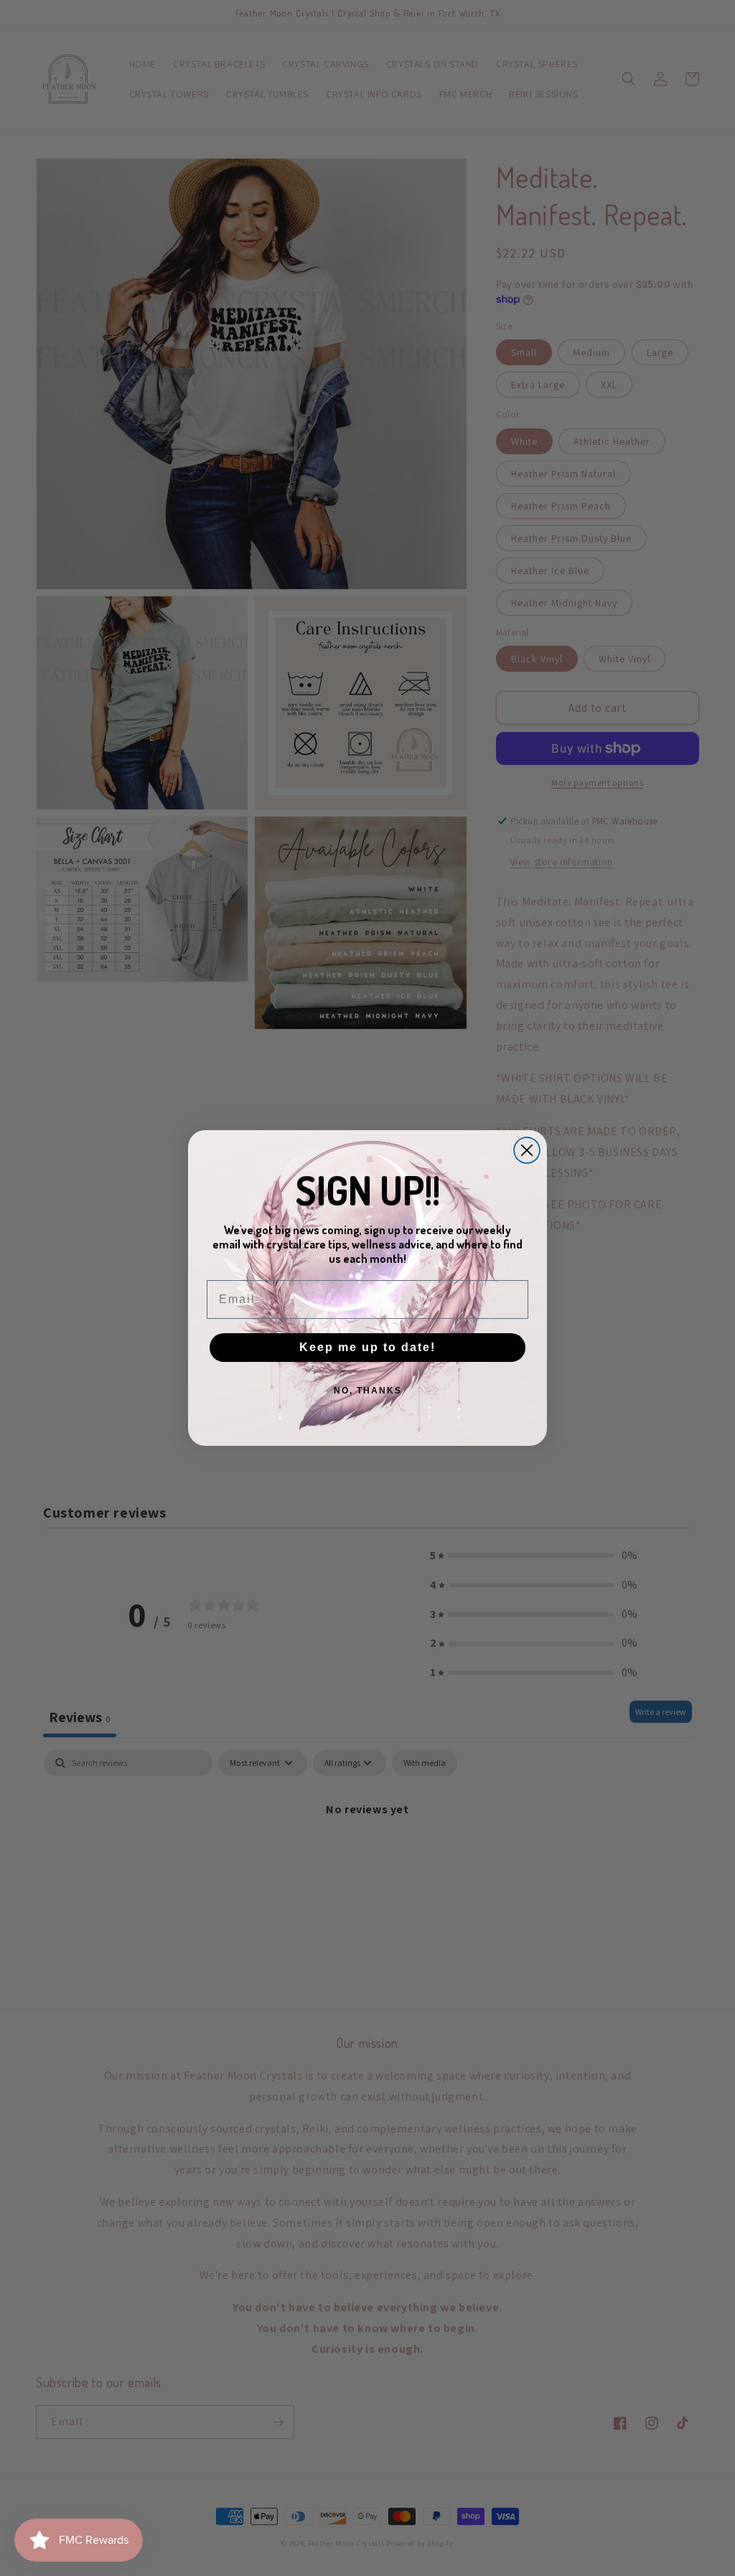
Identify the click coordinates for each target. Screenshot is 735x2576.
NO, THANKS (368, 1391)
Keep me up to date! (367, 1347)
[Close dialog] (527, 1150)
